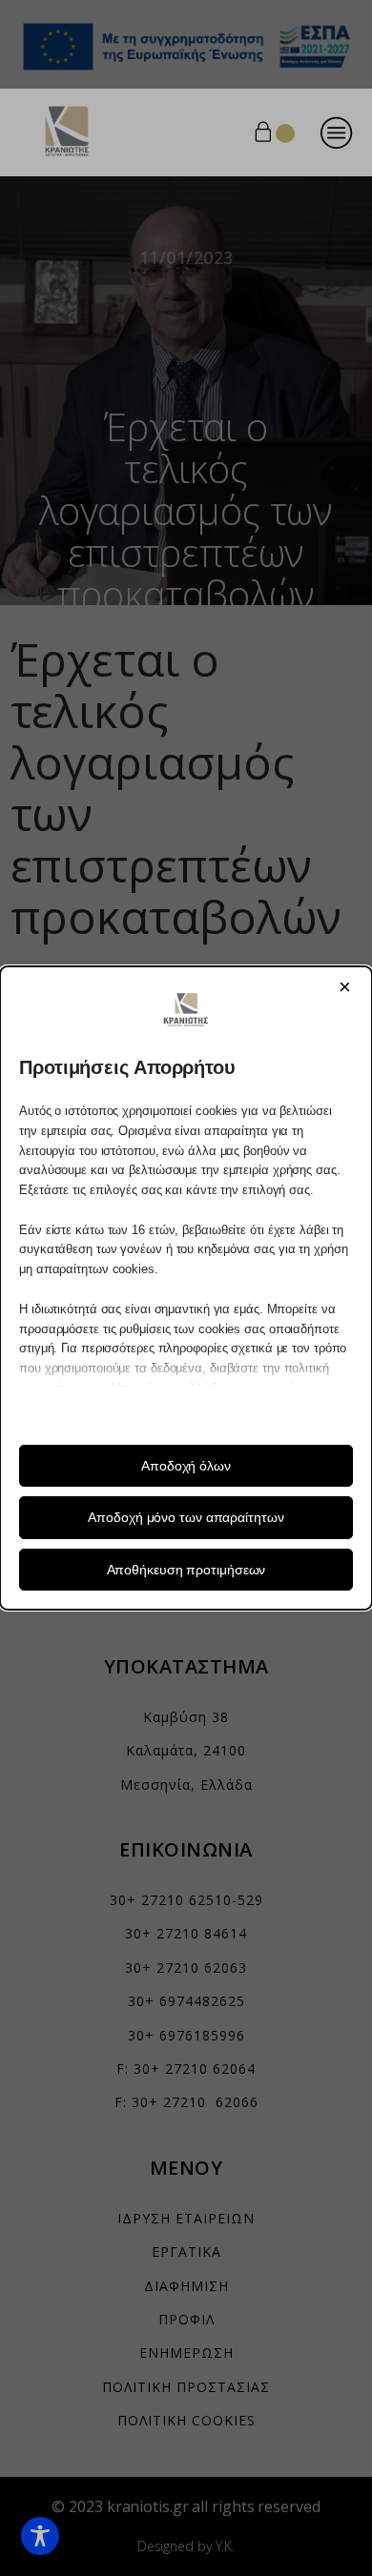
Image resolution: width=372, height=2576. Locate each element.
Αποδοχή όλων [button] (186, 1466)
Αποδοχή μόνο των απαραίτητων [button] (186, 1517)
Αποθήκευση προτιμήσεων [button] (186, 1570)
